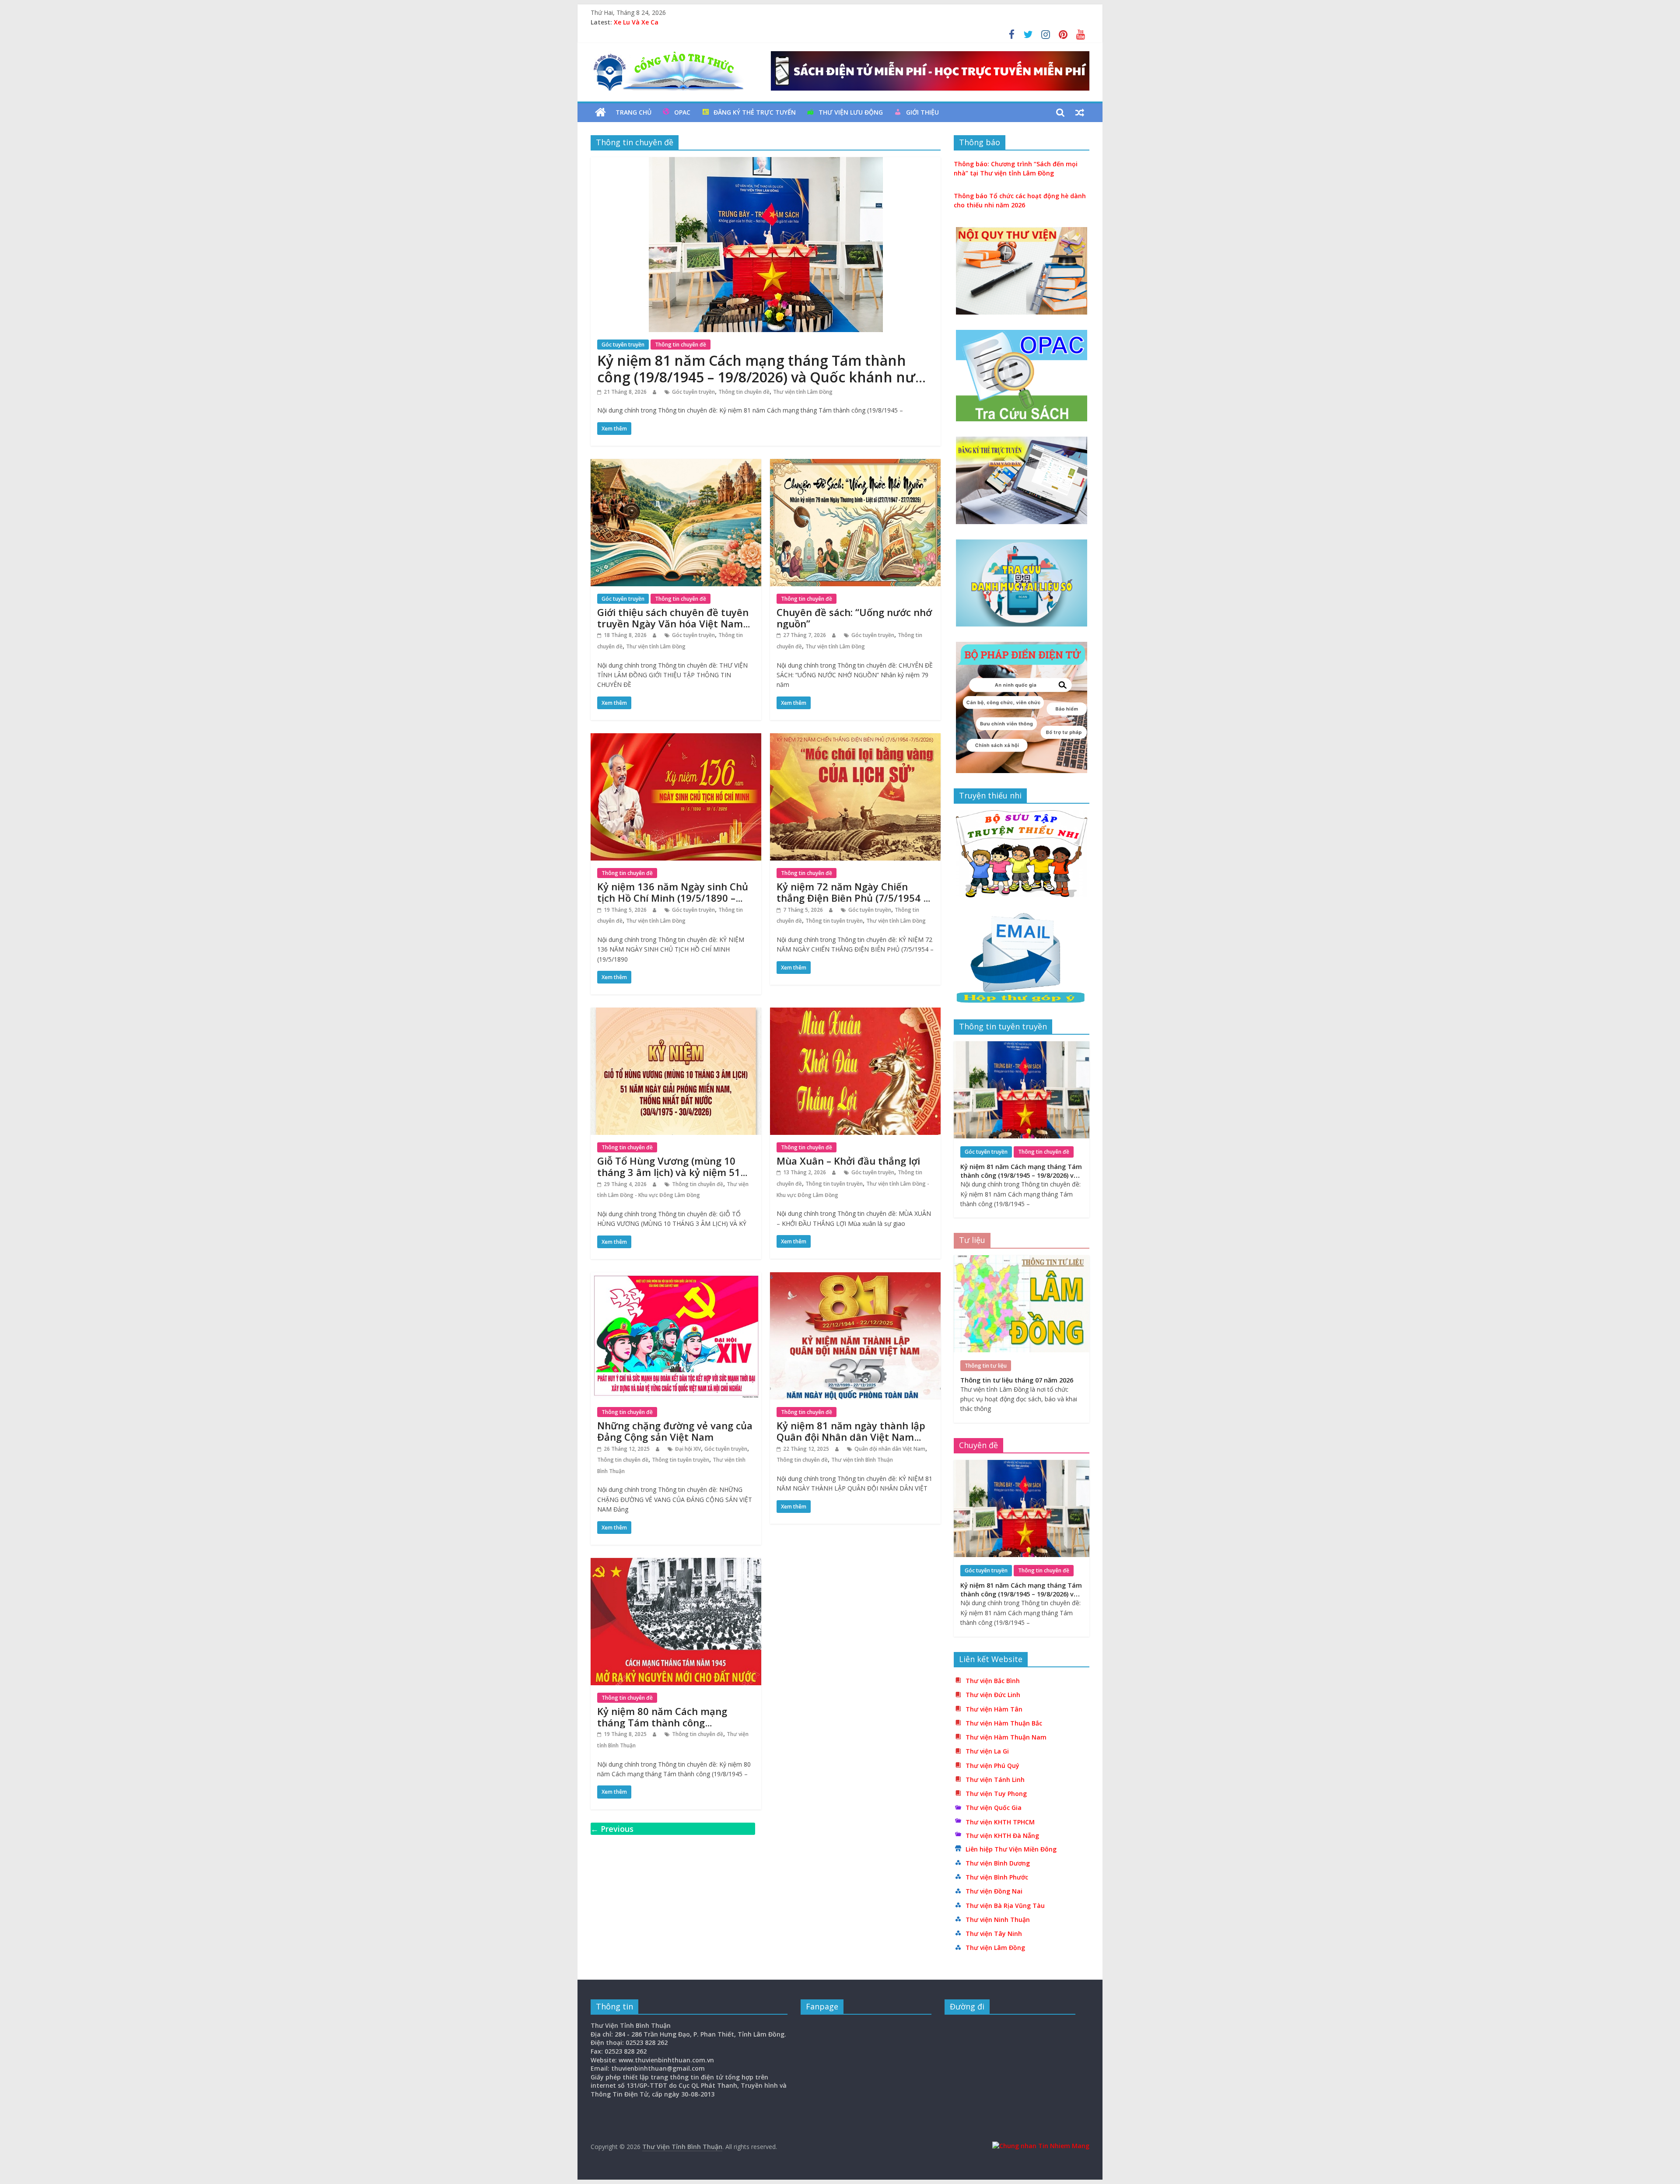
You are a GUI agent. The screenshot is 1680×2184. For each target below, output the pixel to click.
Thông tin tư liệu (986, 1366)
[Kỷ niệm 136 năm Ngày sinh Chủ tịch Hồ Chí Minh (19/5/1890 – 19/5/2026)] (676, 738)
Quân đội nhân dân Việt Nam (890, 1449)
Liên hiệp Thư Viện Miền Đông (1011, 1849)
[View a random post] (1080, 112)
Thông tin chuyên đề (681, 345)
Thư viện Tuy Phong (996, 1794)
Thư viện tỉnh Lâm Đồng (803, 392)
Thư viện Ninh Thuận (998, 1920)
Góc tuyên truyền (623, 345)
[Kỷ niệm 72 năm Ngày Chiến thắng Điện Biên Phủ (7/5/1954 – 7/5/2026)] (855, 738)
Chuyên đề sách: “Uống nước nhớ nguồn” (854, 618)
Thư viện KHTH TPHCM (1000, 1822)
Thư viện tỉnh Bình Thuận (862, 1460)
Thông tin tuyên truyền (834, 921)
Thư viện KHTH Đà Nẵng (1002, 1836)
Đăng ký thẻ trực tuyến (755, 112)
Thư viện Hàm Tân (994, 1709)
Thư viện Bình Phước (997, 1877)
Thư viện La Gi (987, 1751)
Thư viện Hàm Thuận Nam (1006, 1737)
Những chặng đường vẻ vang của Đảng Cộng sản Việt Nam (675, 1431)
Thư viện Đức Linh (993, 1695)
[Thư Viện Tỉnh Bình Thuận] (600, 112)
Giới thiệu (922, 112)
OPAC (682, 112)
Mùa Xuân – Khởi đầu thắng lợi (848, 1161)
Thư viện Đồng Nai (994, 1891)
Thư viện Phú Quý (992, 1766)
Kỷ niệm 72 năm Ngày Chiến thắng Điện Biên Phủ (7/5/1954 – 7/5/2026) (852, 898)
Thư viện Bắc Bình (993, 1681)
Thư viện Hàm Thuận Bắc (1004, 1723)
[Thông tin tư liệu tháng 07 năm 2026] (1022, 1260)
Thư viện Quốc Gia (994, 1808)
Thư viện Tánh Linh (995, 1780)
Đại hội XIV (688, 1449)
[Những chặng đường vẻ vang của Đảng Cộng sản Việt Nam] (676, 1277)
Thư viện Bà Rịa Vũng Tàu (1005, 1906)
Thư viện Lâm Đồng (995, 1948)
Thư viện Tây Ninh (994, 1934)
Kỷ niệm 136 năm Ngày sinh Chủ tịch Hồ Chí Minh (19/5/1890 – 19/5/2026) (673, 898)
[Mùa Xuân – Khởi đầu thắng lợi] (855, 1013)
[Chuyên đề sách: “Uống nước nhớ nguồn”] (855, 464)
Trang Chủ (633, 112)
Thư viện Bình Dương (998, 1863)
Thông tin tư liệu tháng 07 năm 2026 (670, 22)
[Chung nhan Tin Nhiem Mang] (1041, 2146)
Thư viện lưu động (851, 112)
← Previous (612, 1829)
